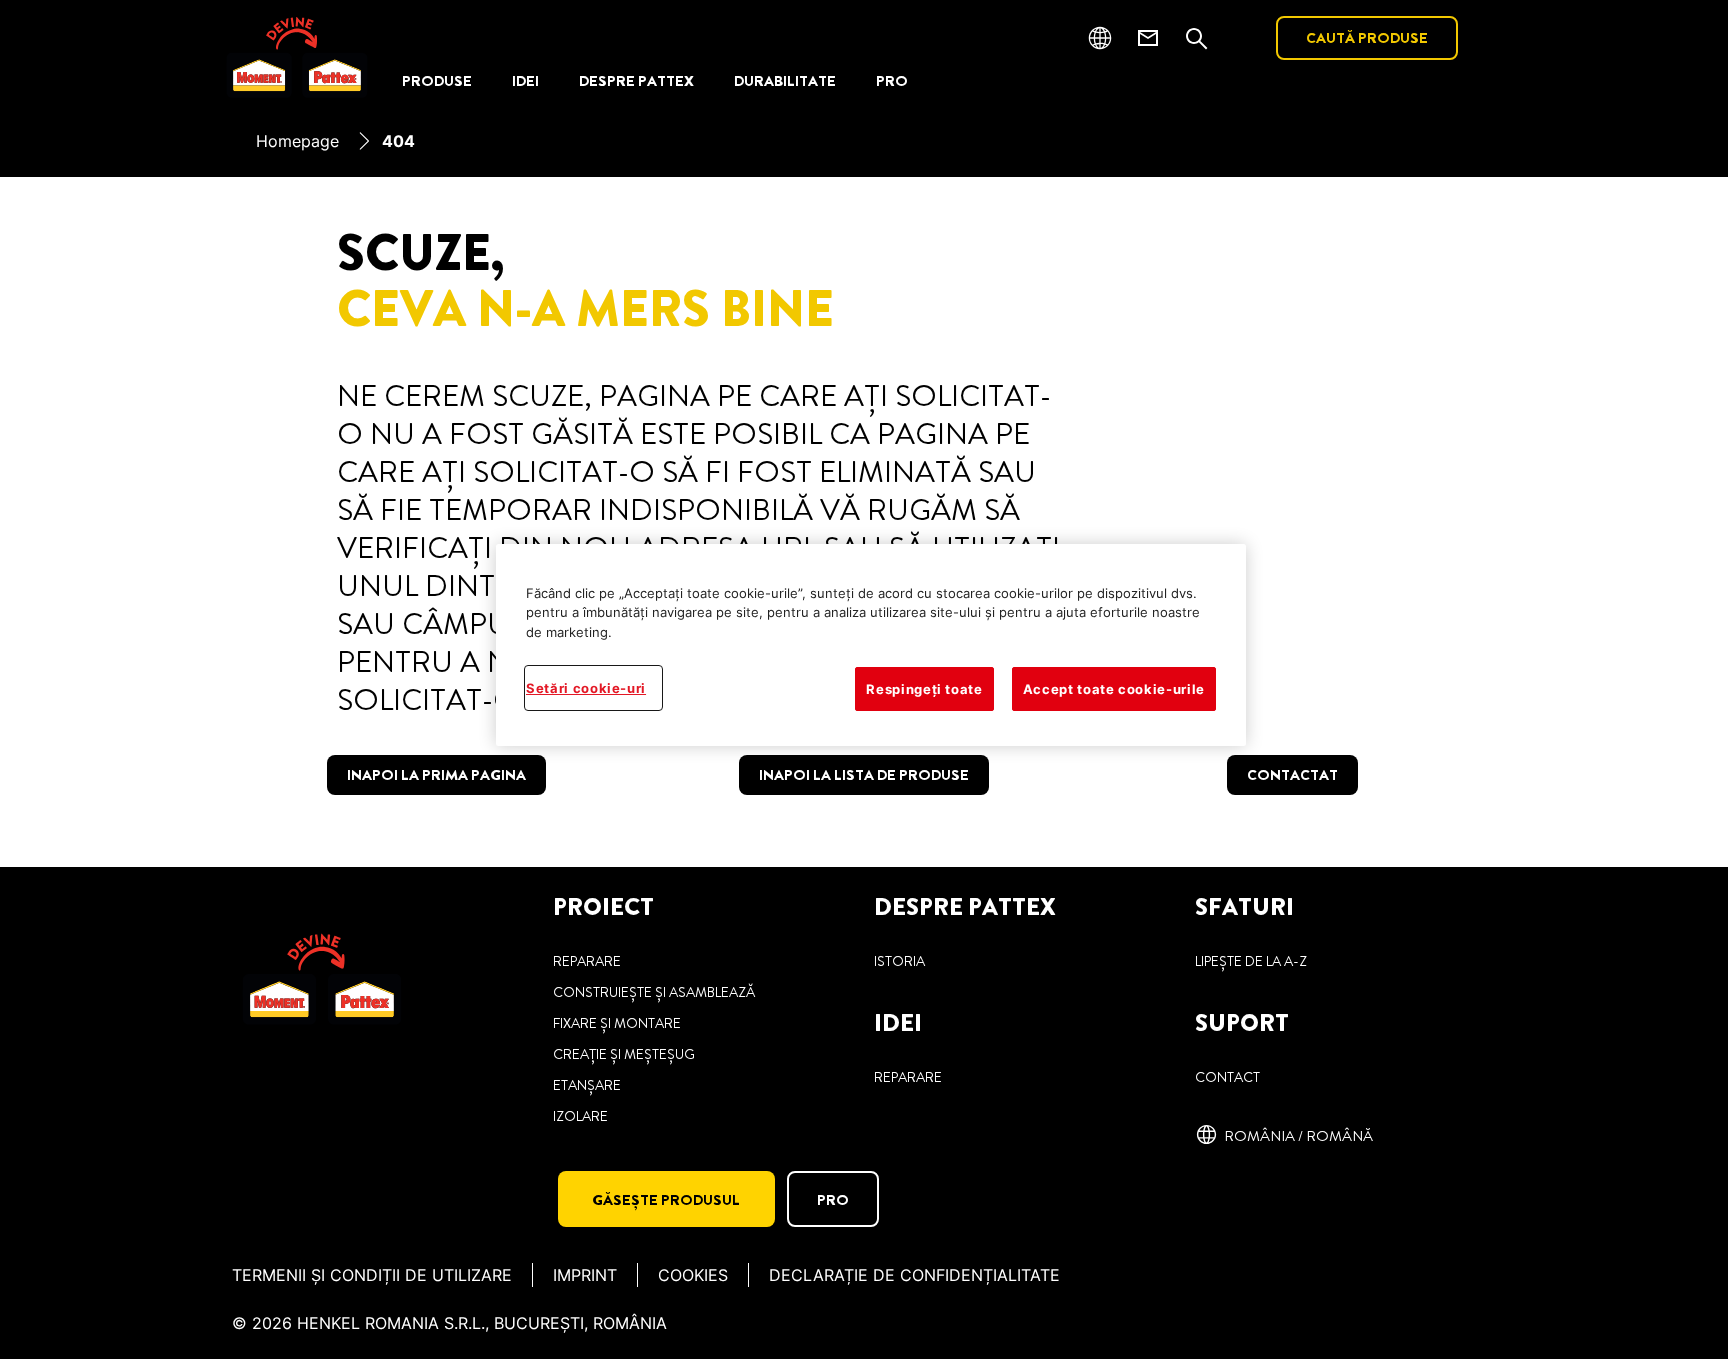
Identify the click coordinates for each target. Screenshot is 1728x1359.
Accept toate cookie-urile (1114, 689)
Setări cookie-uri (586, 688)
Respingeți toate (924, 689)
